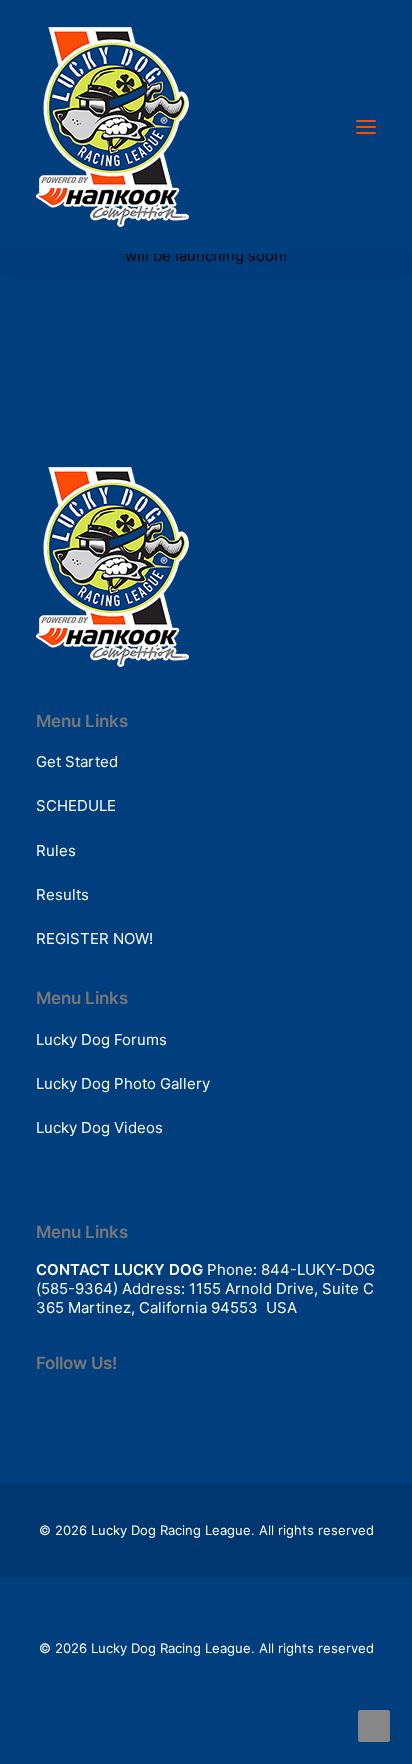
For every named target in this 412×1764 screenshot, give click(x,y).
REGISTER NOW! (94, 938)
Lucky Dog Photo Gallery (123, 1083)
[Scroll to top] (374, 1724)
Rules (56, 850)
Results (62, 894)
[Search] (307, 127)
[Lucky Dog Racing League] (112, 127)
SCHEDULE (76, 805)
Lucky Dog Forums (101, 1039)
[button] (366, 127)
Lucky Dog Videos (99, 1127)
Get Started (77, 761)
